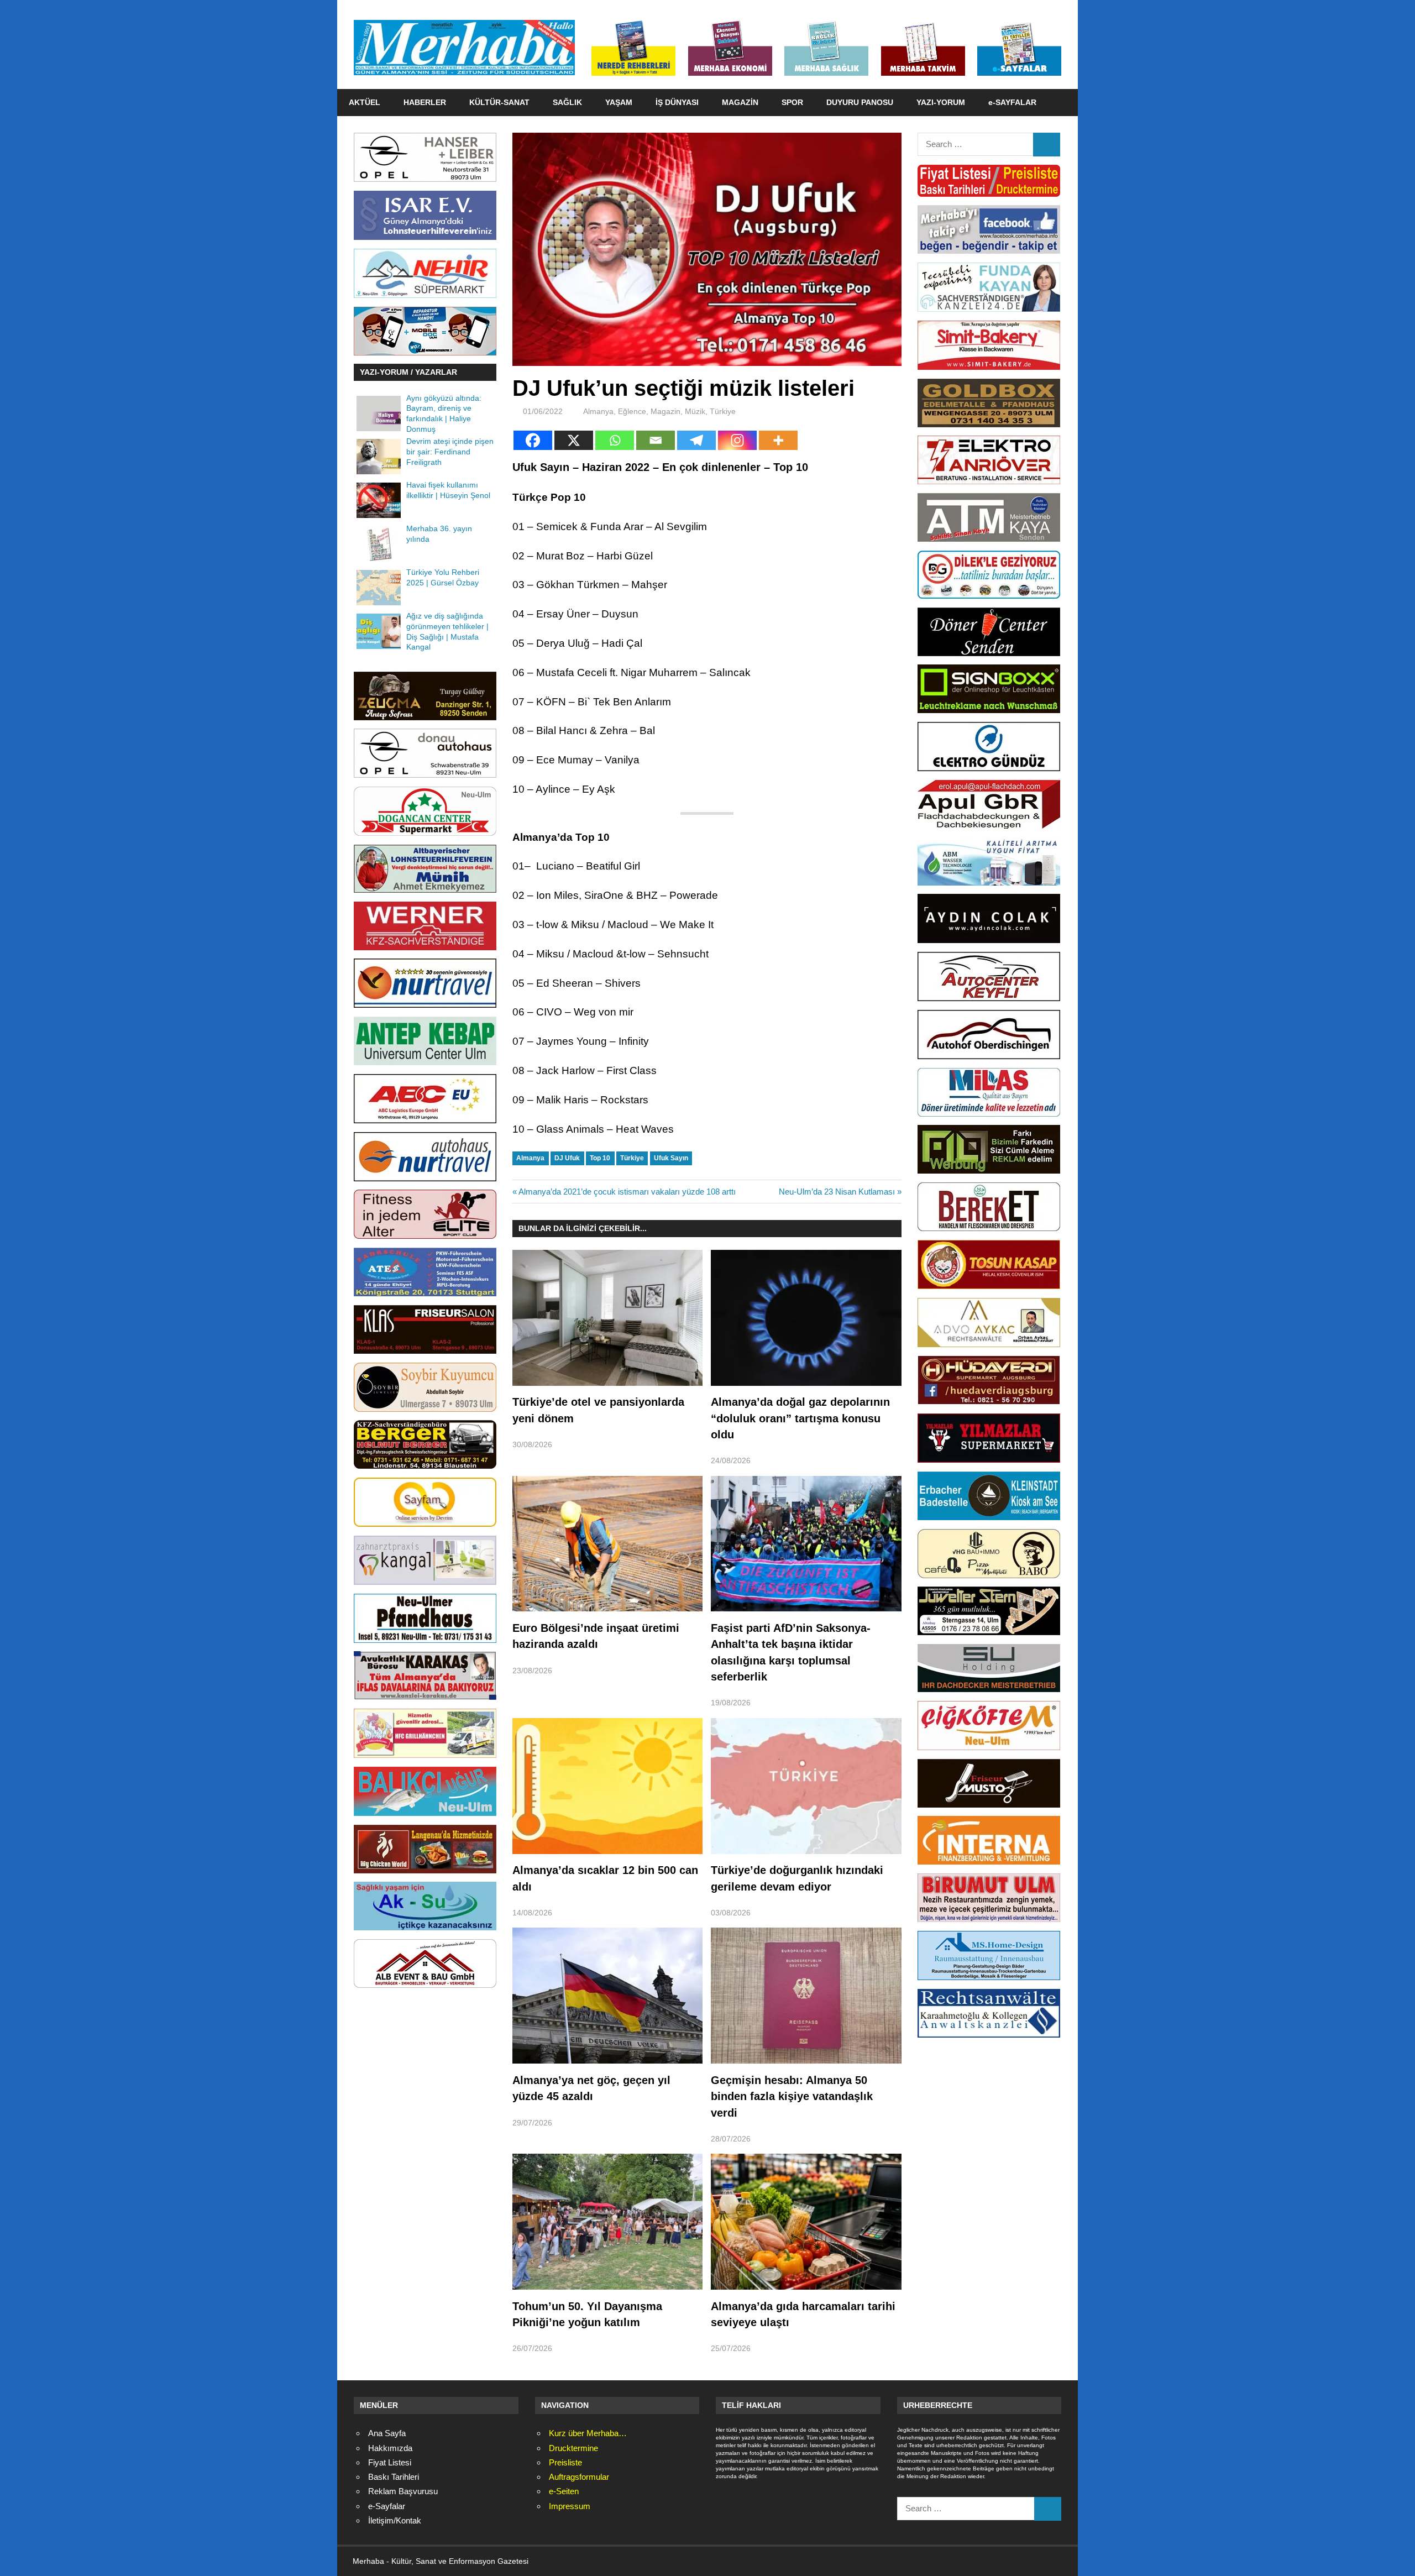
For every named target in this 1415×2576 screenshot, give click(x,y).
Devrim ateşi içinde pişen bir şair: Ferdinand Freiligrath (450, 452)
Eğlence (632, 411)
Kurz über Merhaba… (588, 2433)
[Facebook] (533, 440)
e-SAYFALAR (1012, 102)
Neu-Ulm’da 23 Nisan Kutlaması (837, 1192)
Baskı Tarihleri (394, 2477)
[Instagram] (737, 440)
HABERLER (425, 102)
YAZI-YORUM (941, 102)
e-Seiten (564, 2491)
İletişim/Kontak (395, 2520)
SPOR (792, 102)
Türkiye (723, 411)
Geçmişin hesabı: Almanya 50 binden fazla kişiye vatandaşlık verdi (792, 2096)
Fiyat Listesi (390, 2462)
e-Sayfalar (387, 2506)
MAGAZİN (740, 102)
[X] (574, 440)
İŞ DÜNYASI (677, 102)
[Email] (656, 440)
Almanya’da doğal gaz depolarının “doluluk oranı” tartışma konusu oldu (800, 1418)
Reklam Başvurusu (403, 2491)
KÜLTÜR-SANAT (499, 102)
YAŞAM (619, 102)
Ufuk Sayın (671, 1158)
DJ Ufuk (567, 1158)
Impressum (570, 2506)
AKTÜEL (365, 102)
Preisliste (565, 2462)
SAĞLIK (567, 102)
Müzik (695, 411)
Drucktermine (573, 2448)
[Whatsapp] (615, 440)
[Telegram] (696, 440)
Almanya (598, 411)
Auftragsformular (579, 2477)
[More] (778, 440)
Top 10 (600, 1158)
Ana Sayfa (387, 2433)
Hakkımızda (390, 2448)
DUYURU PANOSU (860, 102)
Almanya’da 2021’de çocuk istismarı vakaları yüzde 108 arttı (627, 1192)
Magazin (665, 411)
